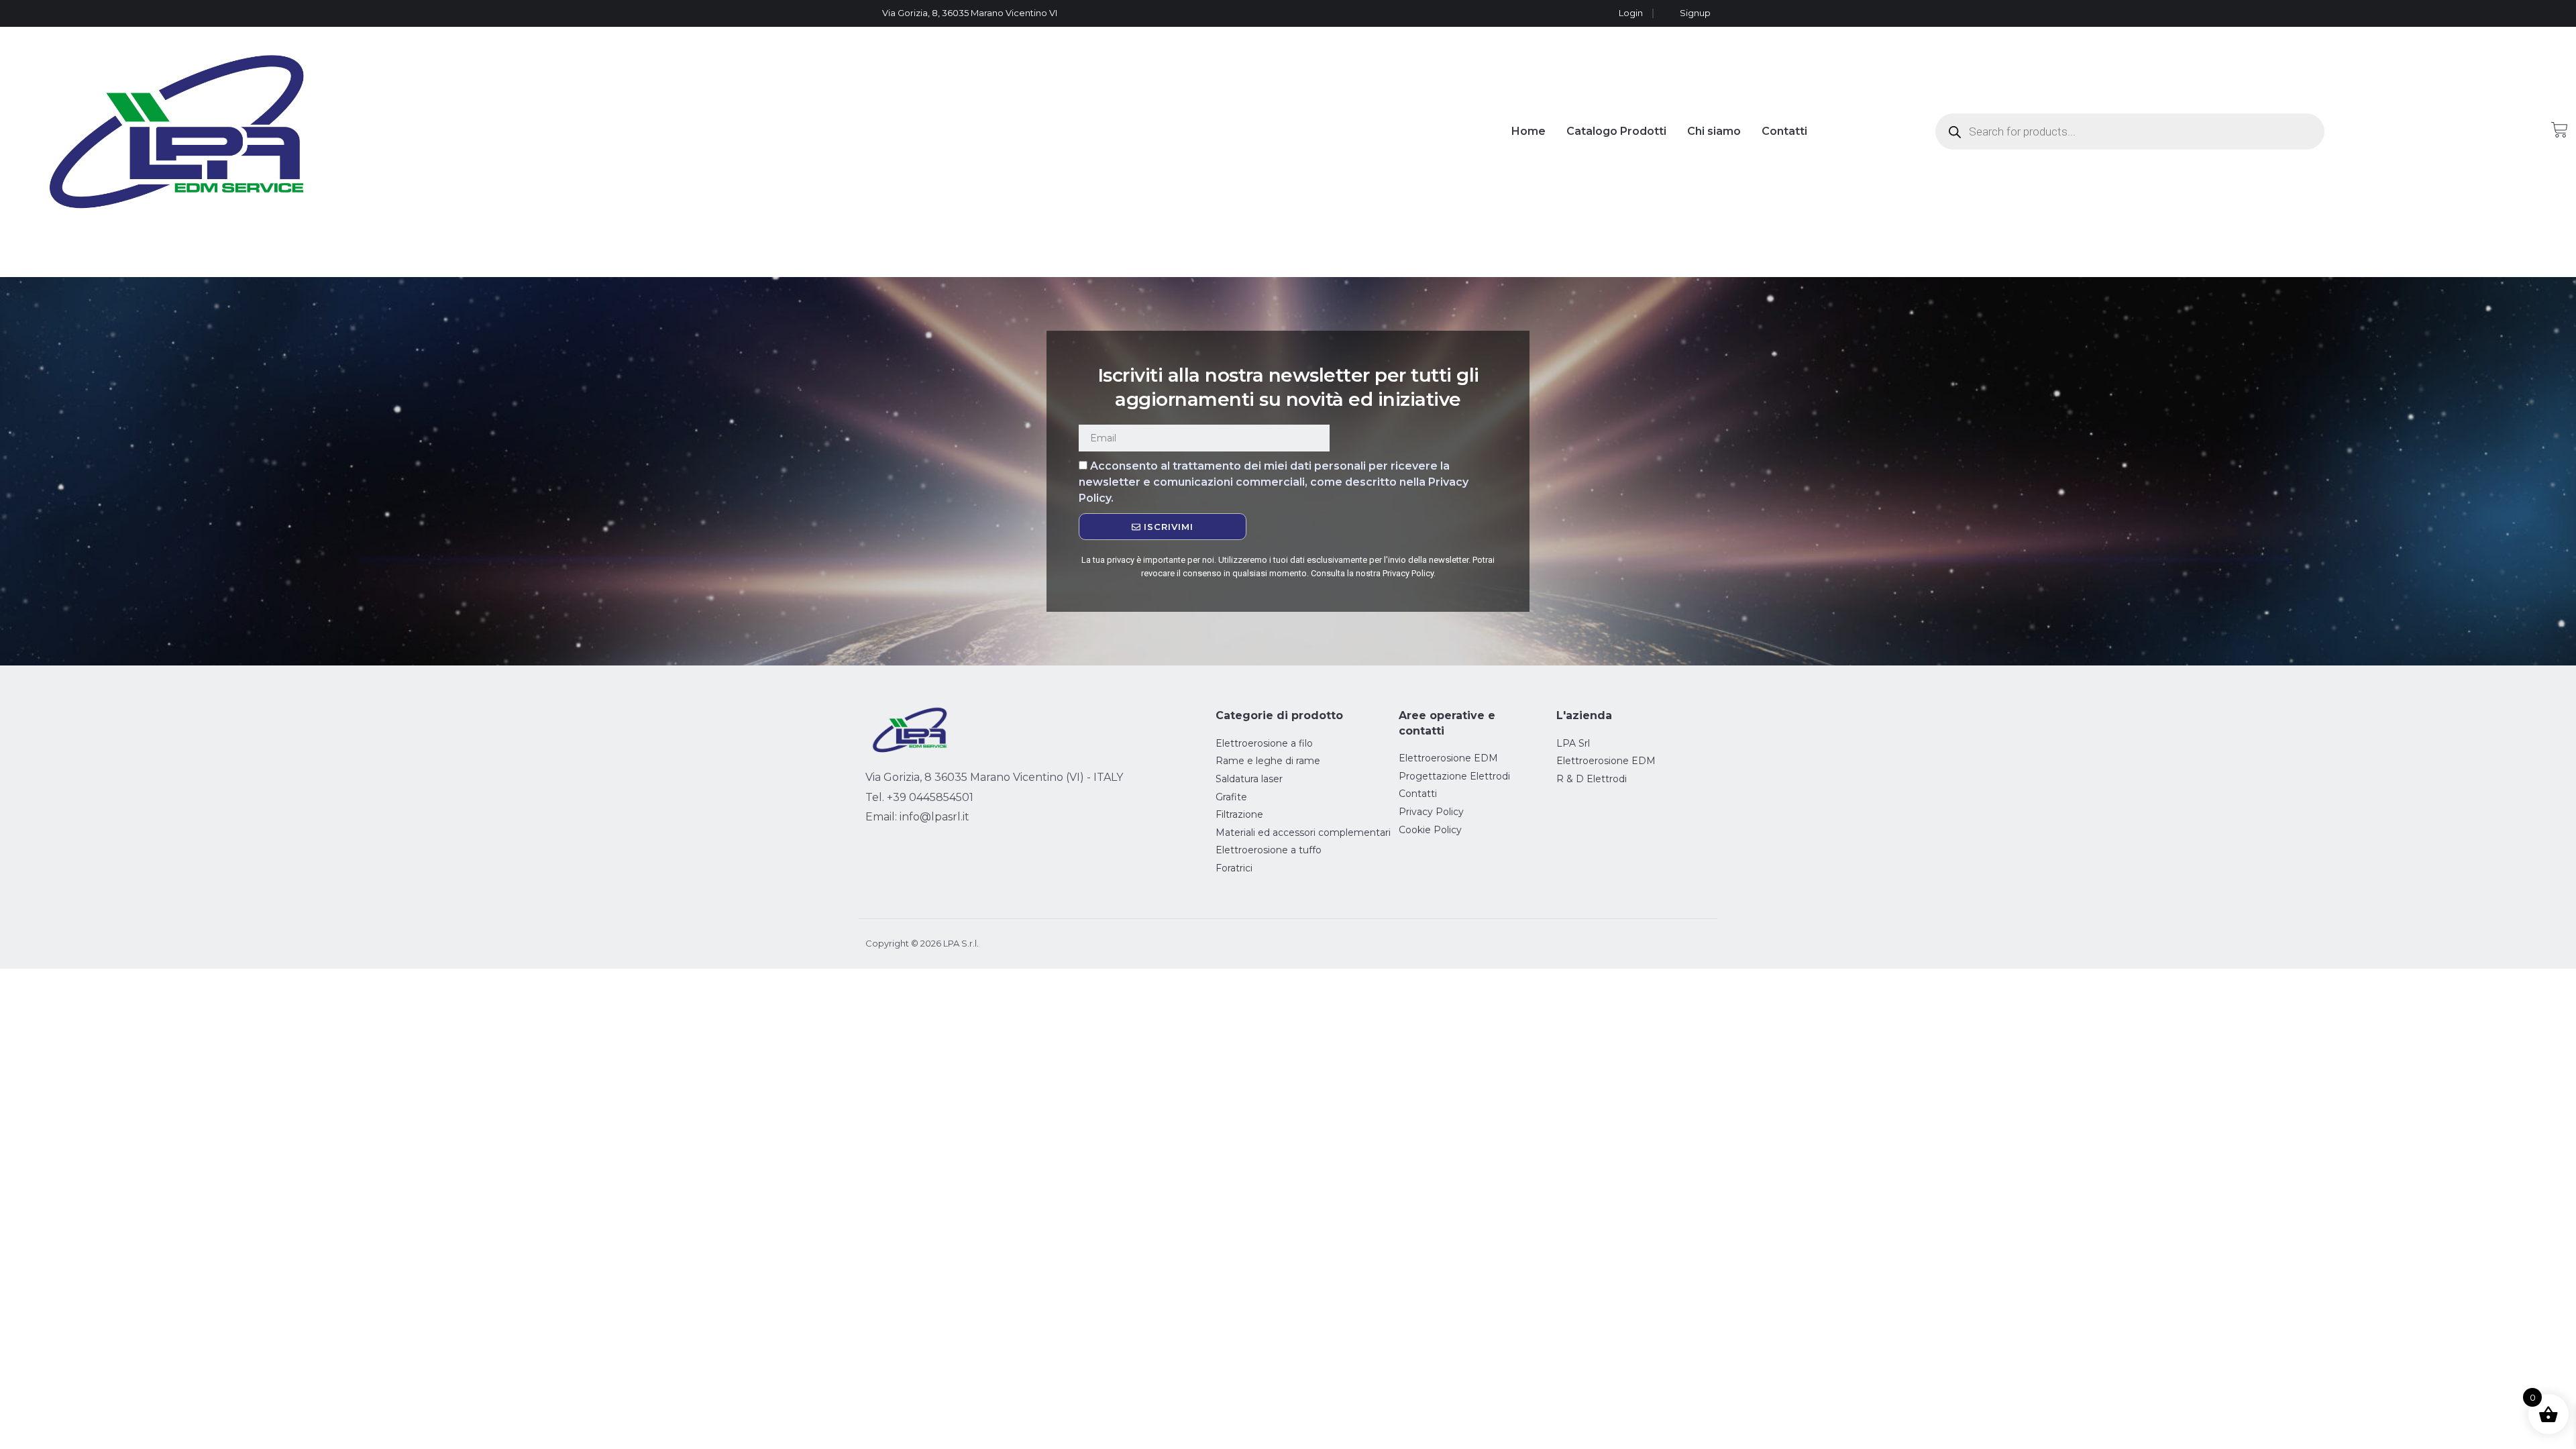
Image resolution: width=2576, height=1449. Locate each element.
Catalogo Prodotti (1616, 131)
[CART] (2560, 130)
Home (1528, 131)
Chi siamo (1714, 131)
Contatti (1784, 131)
